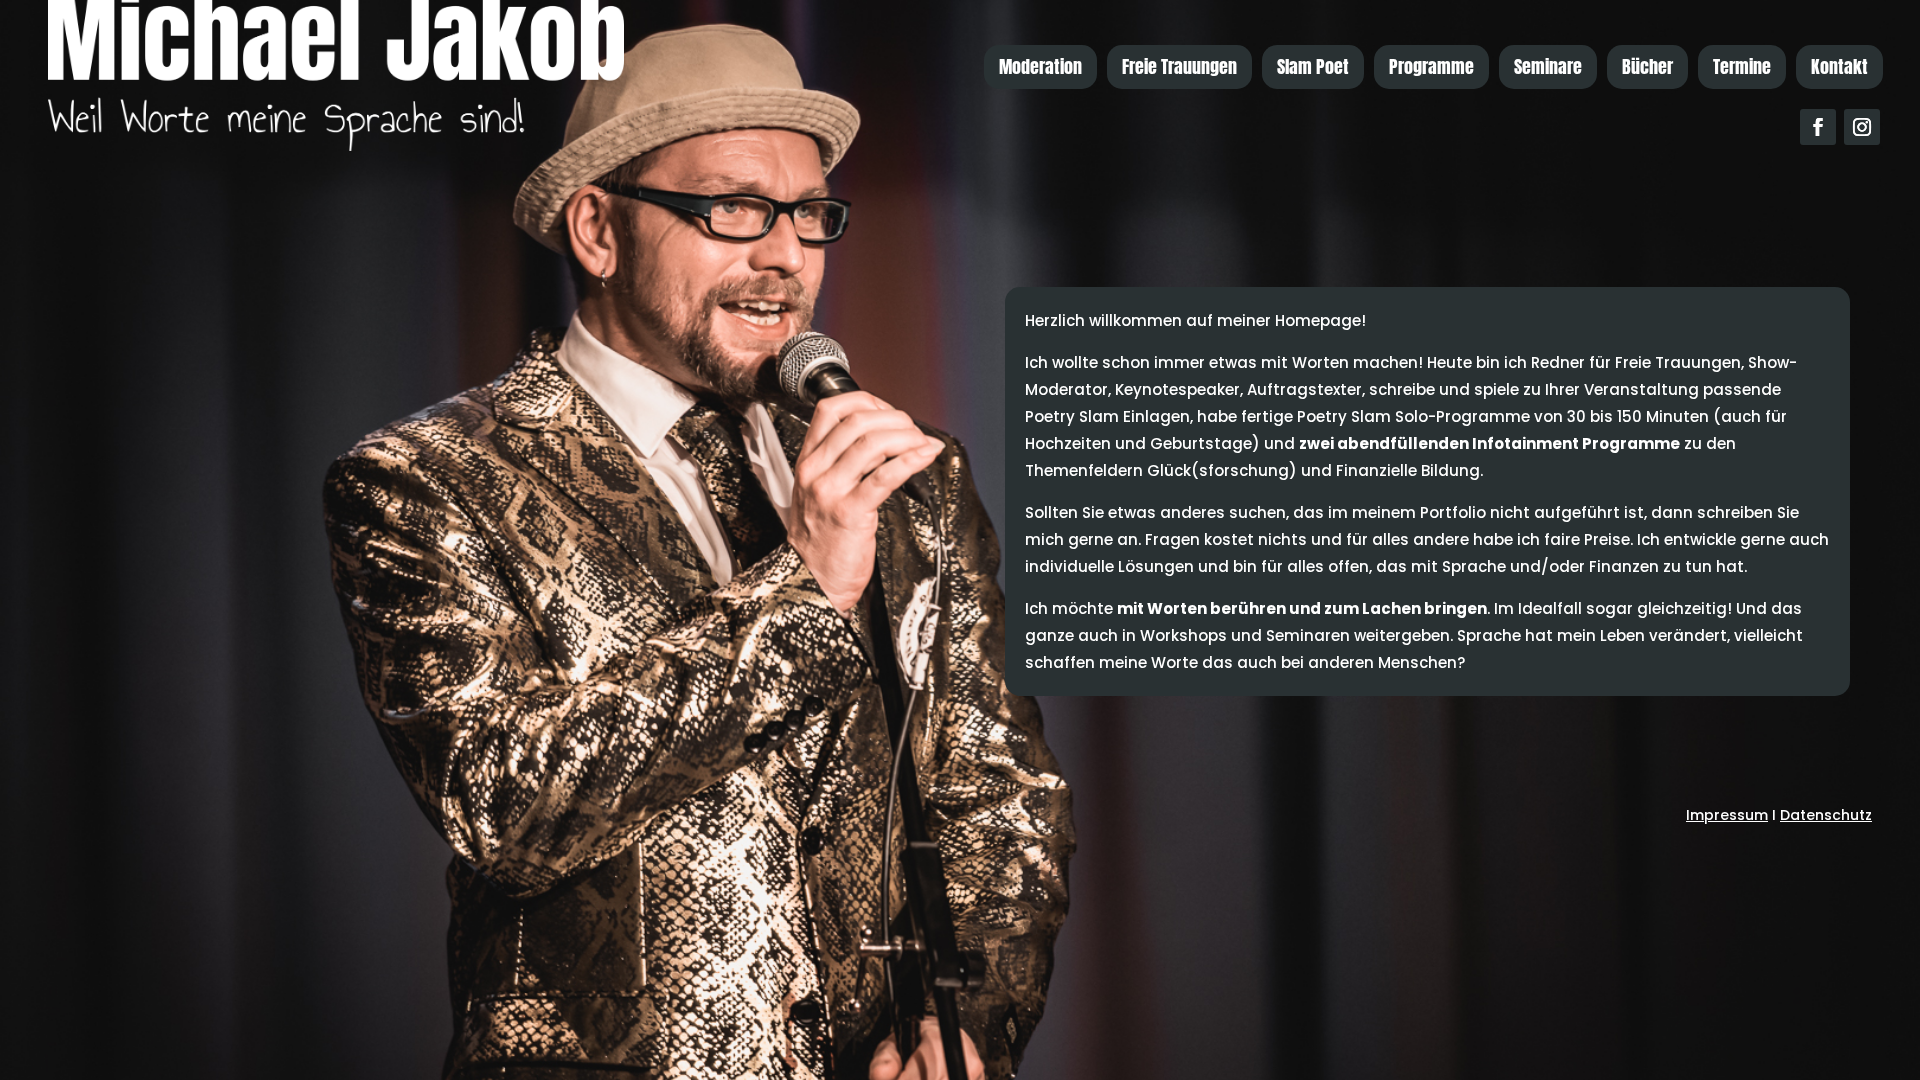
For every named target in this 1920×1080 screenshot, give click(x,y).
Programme (1431, 66)
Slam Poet (1313, 66)
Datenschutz (1826, 815)
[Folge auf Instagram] (1862, 127)
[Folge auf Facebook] (1818, 127)
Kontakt (1839, 66)
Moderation (1040, 66)
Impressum (1727, 815)
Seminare (1548, 66)
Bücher (1647, 66)
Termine (1742, 66)
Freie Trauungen (1179, 66)
